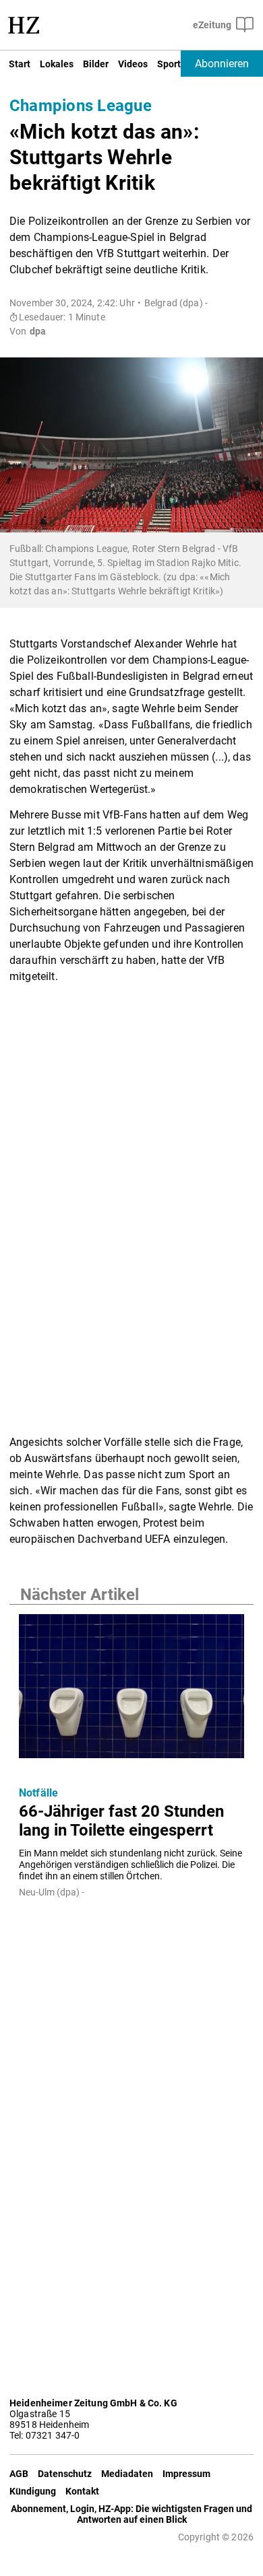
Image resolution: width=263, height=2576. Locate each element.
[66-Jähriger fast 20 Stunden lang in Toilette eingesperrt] (131, 1690)
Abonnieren (222, 64)
